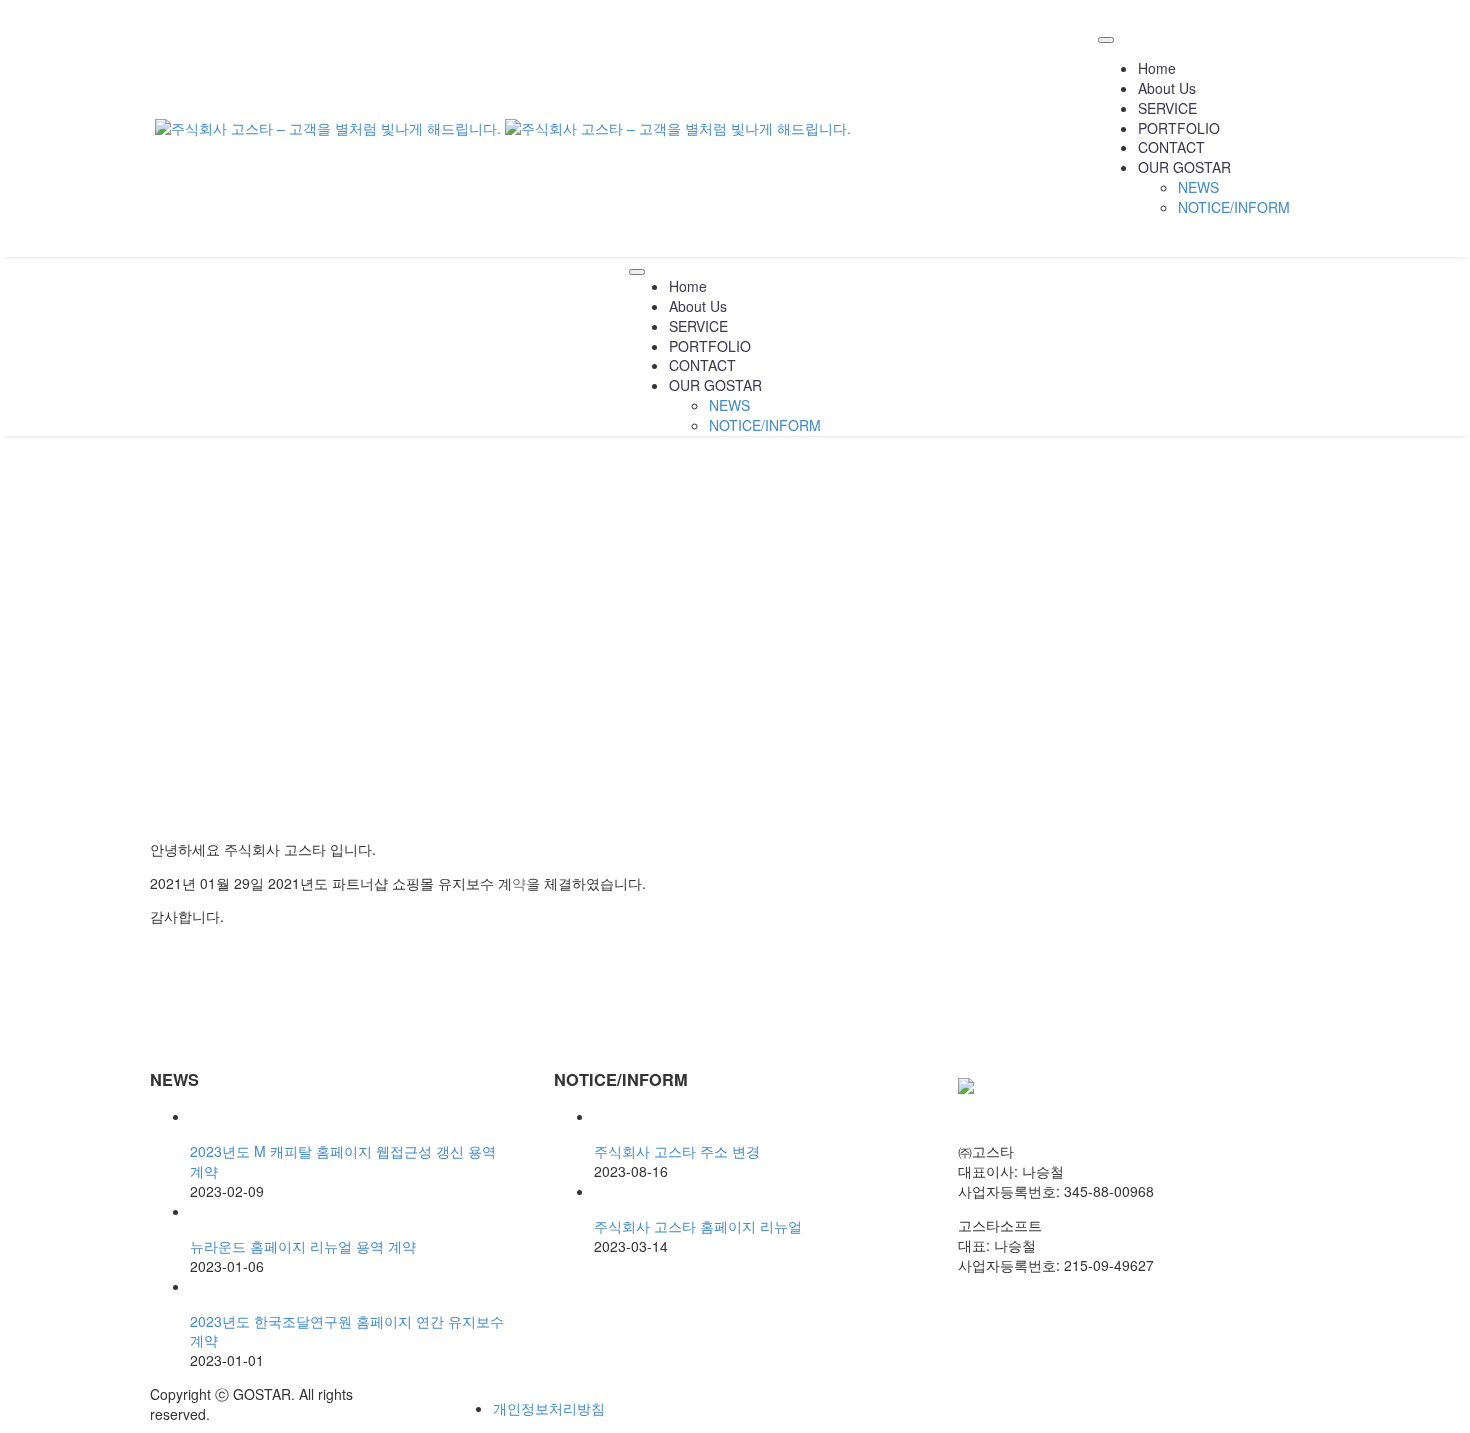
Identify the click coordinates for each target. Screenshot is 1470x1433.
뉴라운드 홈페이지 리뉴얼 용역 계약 (303, 1246)
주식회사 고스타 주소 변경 (677, 1151)
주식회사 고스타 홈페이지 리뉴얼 (698, 1226)
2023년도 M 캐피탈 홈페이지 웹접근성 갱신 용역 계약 (343, 1161)
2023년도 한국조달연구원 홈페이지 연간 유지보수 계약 (347, 1331)
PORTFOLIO (1179, 128)
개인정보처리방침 (549, 1408)
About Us (1167, 88)
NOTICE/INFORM (1234, 207)
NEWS (1198, 187)
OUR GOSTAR (1184, 167)
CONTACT (1171, 147)
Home (1157, 68)
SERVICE (1167, 108)
